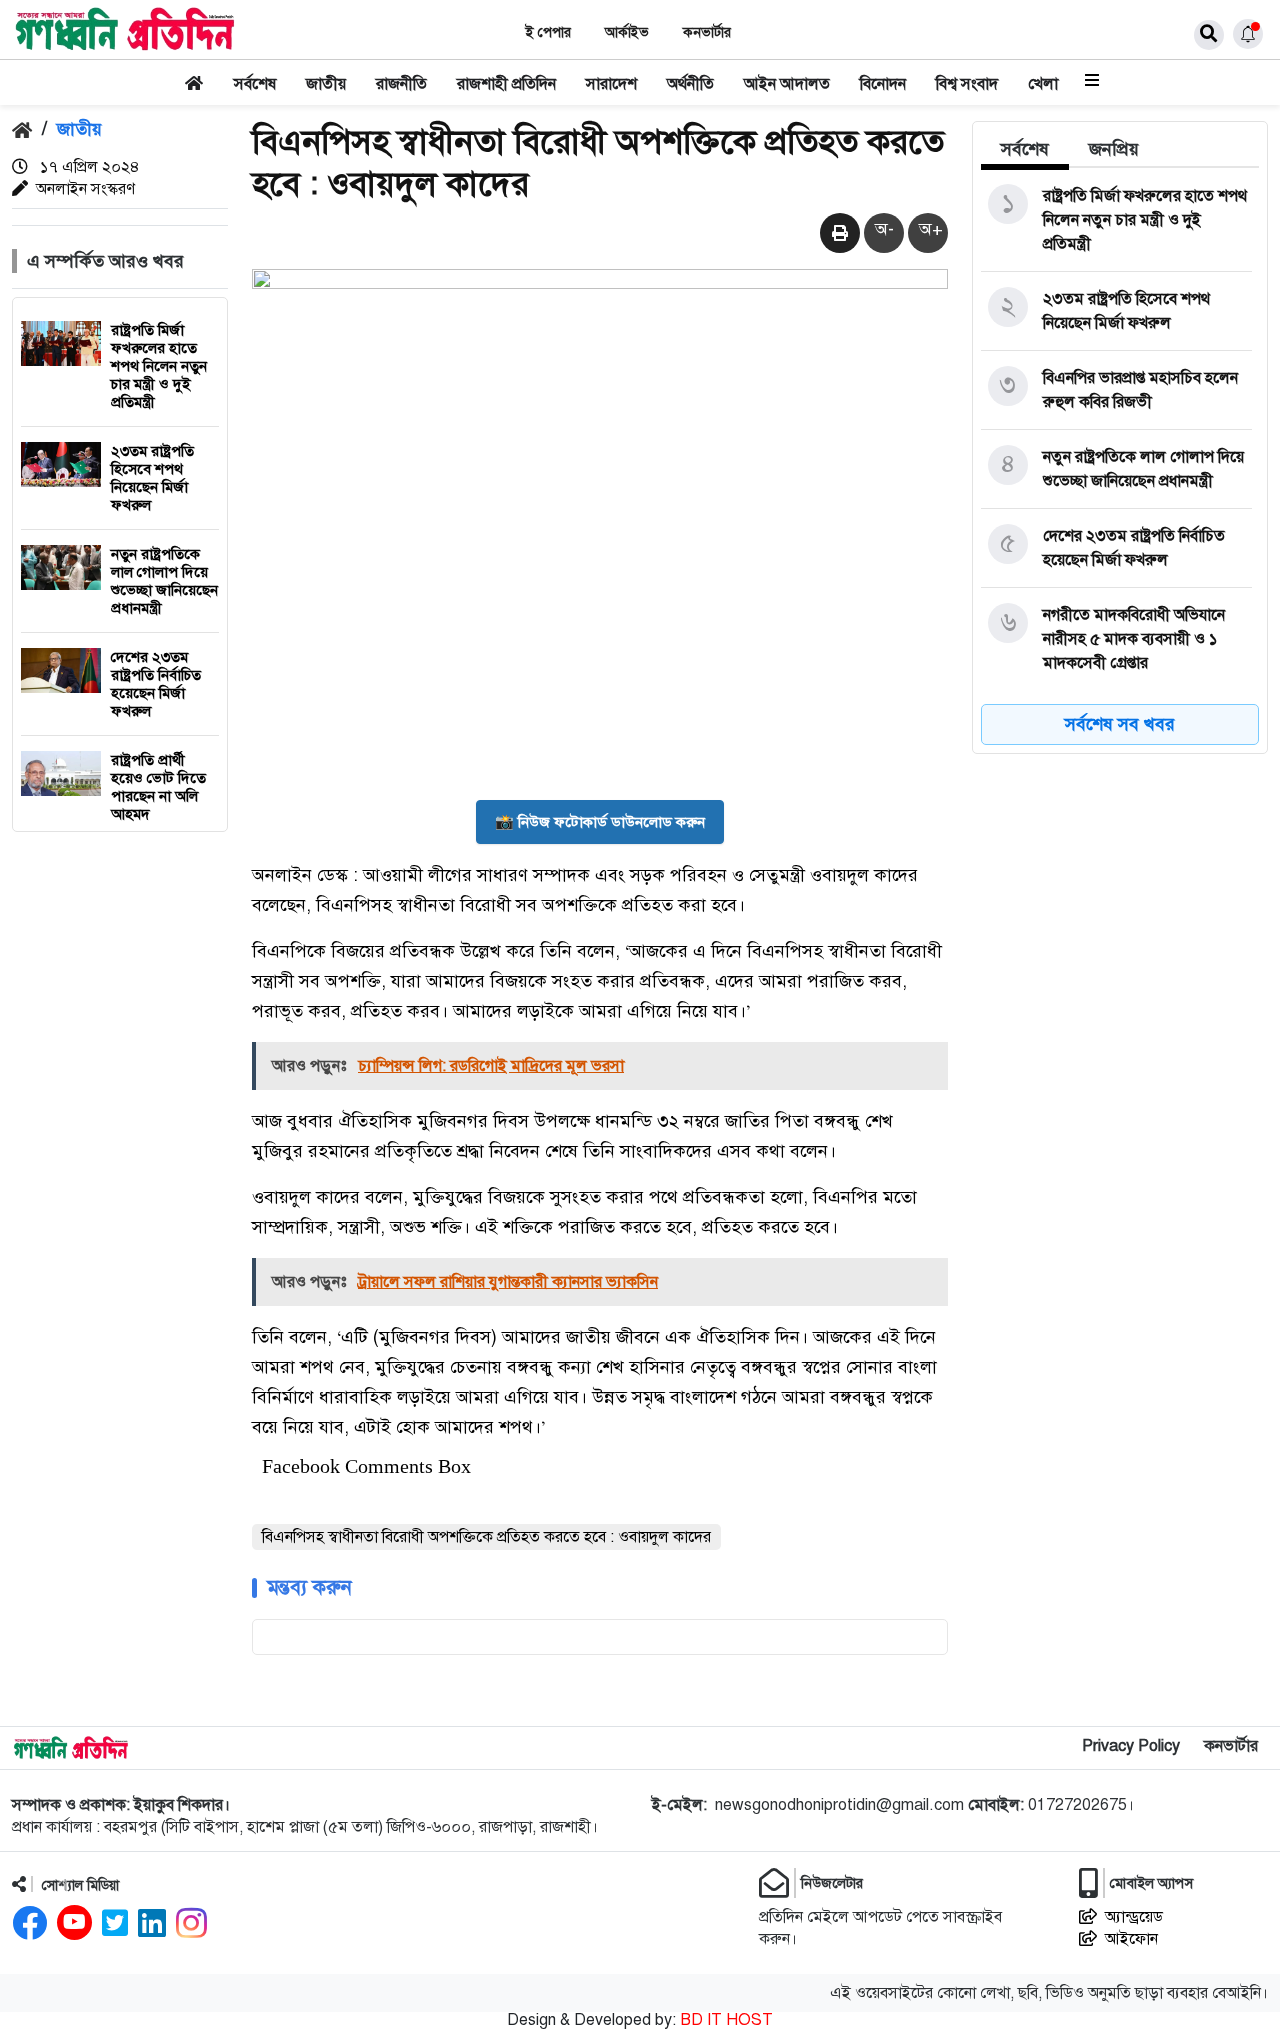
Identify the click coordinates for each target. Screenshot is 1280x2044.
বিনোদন (883, 84)
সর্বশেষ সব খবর (1120, 724)
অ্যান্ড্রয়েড (1134, 1917)
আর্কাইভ (627, 32)
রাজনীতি (401, 84)
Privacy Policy (1131, 1746)
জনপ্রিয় (1114, 149)
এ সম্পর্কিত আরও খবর (105, 261)
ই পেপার (548, 32)
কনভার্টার (707, 32)
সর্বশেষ (255, 84)
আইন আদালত (787, 84)
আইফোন (1131, 1939)
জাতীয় (326, 84)
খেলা (1043, 84)
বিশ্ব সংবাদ (967, 84)
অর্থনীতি (690, 84)
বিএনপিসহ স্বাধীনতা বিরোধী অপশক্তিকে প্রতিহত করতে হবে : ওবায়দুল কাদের (486, 1537)
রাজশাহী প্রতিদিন (506, 84)
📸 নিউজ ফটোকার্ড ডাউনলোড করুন (600, 822)
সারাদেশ (611, 84)
